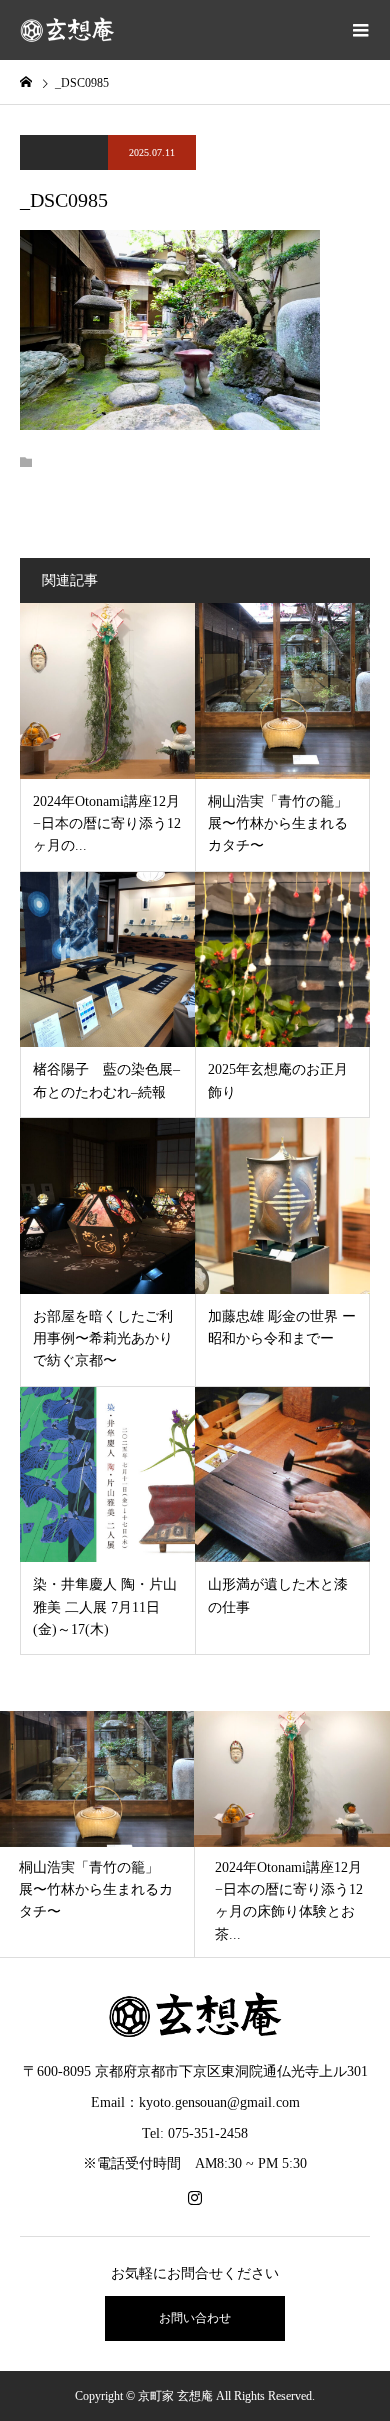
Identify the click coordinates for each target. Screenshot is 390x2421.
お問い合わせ (195, 2318)
